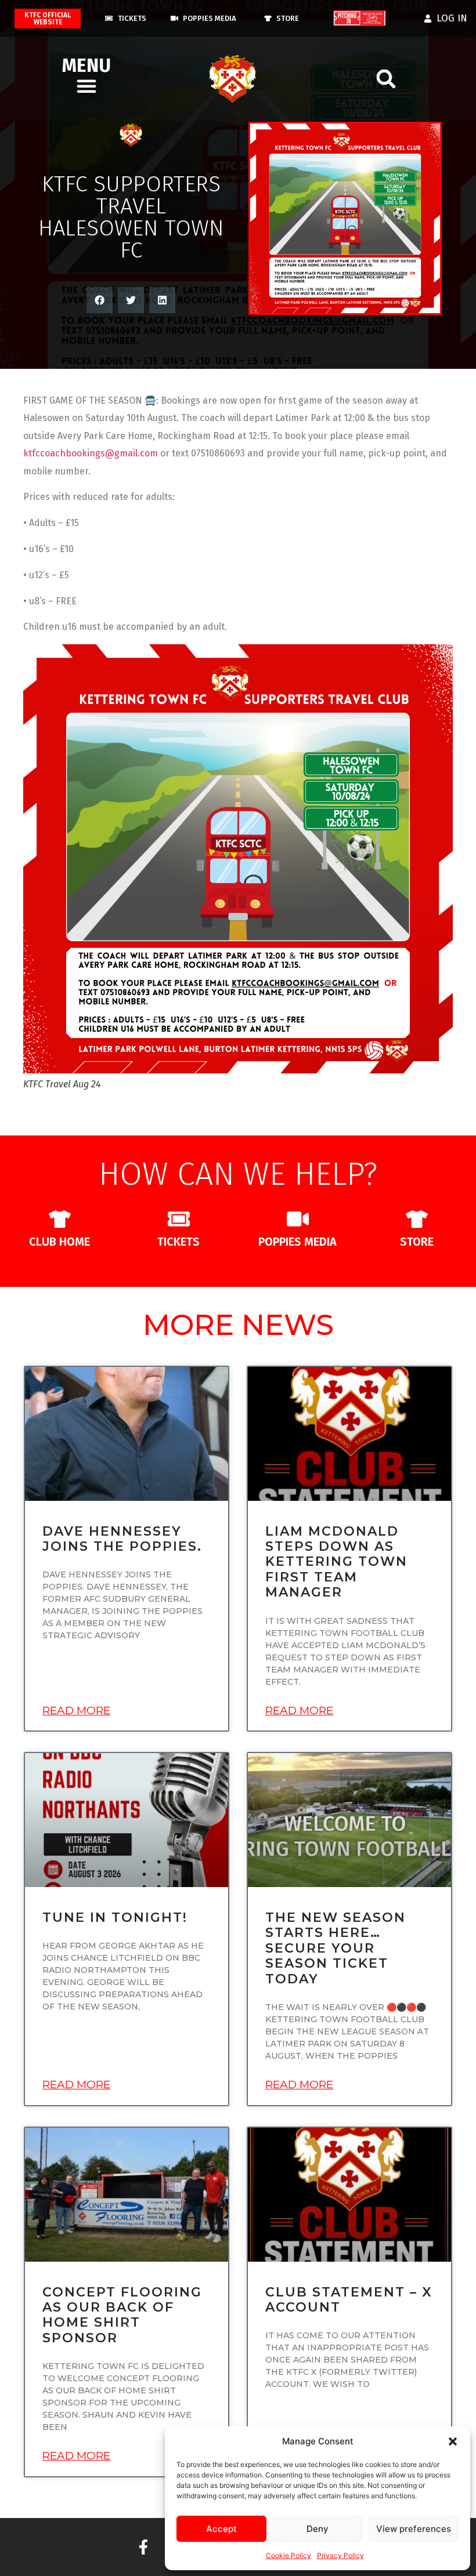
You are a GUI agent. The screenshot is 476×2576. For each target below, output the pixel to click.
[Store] (417, 1219)
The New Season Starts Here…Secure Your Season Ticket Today (336, 1948)
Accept (221, 2529)
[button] (453, 2441)
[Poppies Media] (298, 1219)
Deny (318, 2529)
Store (417, 1242)
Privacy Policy (340, 2555)
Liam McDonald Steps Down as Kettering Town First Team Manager (336, 1562)
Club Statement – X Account (349, 2300)
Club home (59, 1242)
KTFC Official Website (48, 19)
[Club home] (60, 1219)
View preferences (414, 2529)
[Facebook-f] (143, 2547)
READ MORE (76, 1710)
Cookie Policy (289, 2555)
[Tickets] (179, 1219)
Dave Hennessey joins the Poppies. (122, 1539)
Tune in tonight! (115, 1918)
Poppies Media (297, 1242)
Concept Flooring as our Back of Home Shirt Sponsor (122, 2315)
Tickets (178, 1242)
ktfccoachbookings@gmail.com (91, 453)
